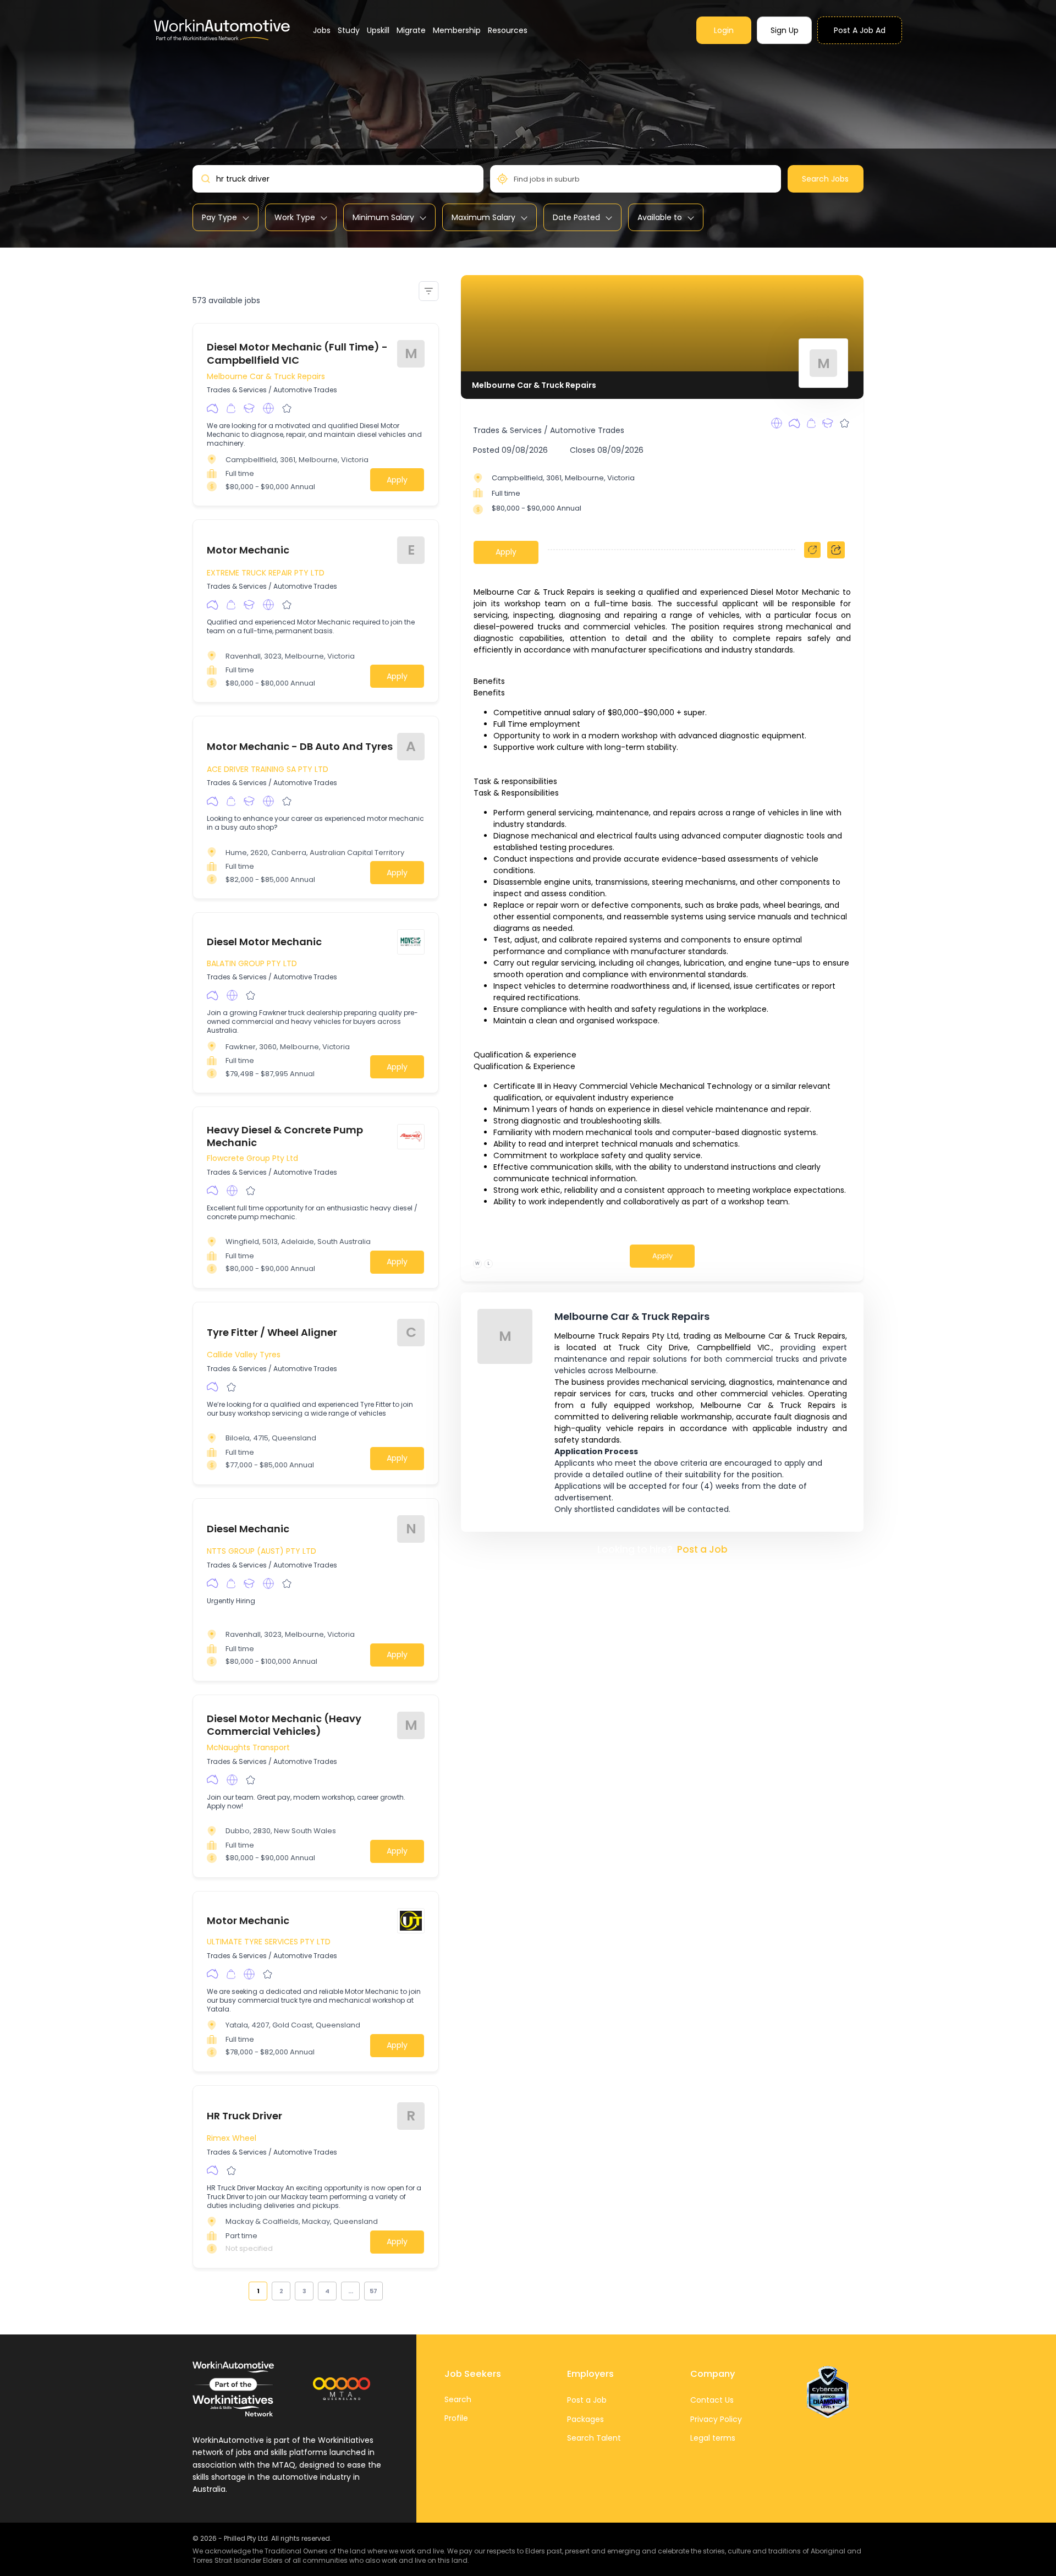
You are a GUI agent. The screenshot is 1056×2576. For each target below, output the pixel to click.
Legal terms (713, 2438)
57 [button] (373, 2291)
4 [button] (327, 2291)
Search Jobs (825, 179)
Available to (660, 217)
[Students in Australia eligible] (249, 408)
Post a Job (702, 1549)
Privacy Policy (716, 2419)
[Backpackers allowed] (231, 408)
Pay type (219, 217)
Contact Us (712, 2400)
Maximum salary (483, 217)
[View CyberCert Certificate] (828, 2392)
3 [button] (304, 2291)
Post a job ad (860, 30)
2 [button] (281, 2291)
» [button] (389, 2291)
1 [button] (258, 2291)
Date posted (576, 217)
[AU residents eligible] (213, 408)
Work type (295, 217)
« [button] (243, 2291)
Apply (397, 480)
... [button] (351, 2291)
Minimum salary (383, 217)
